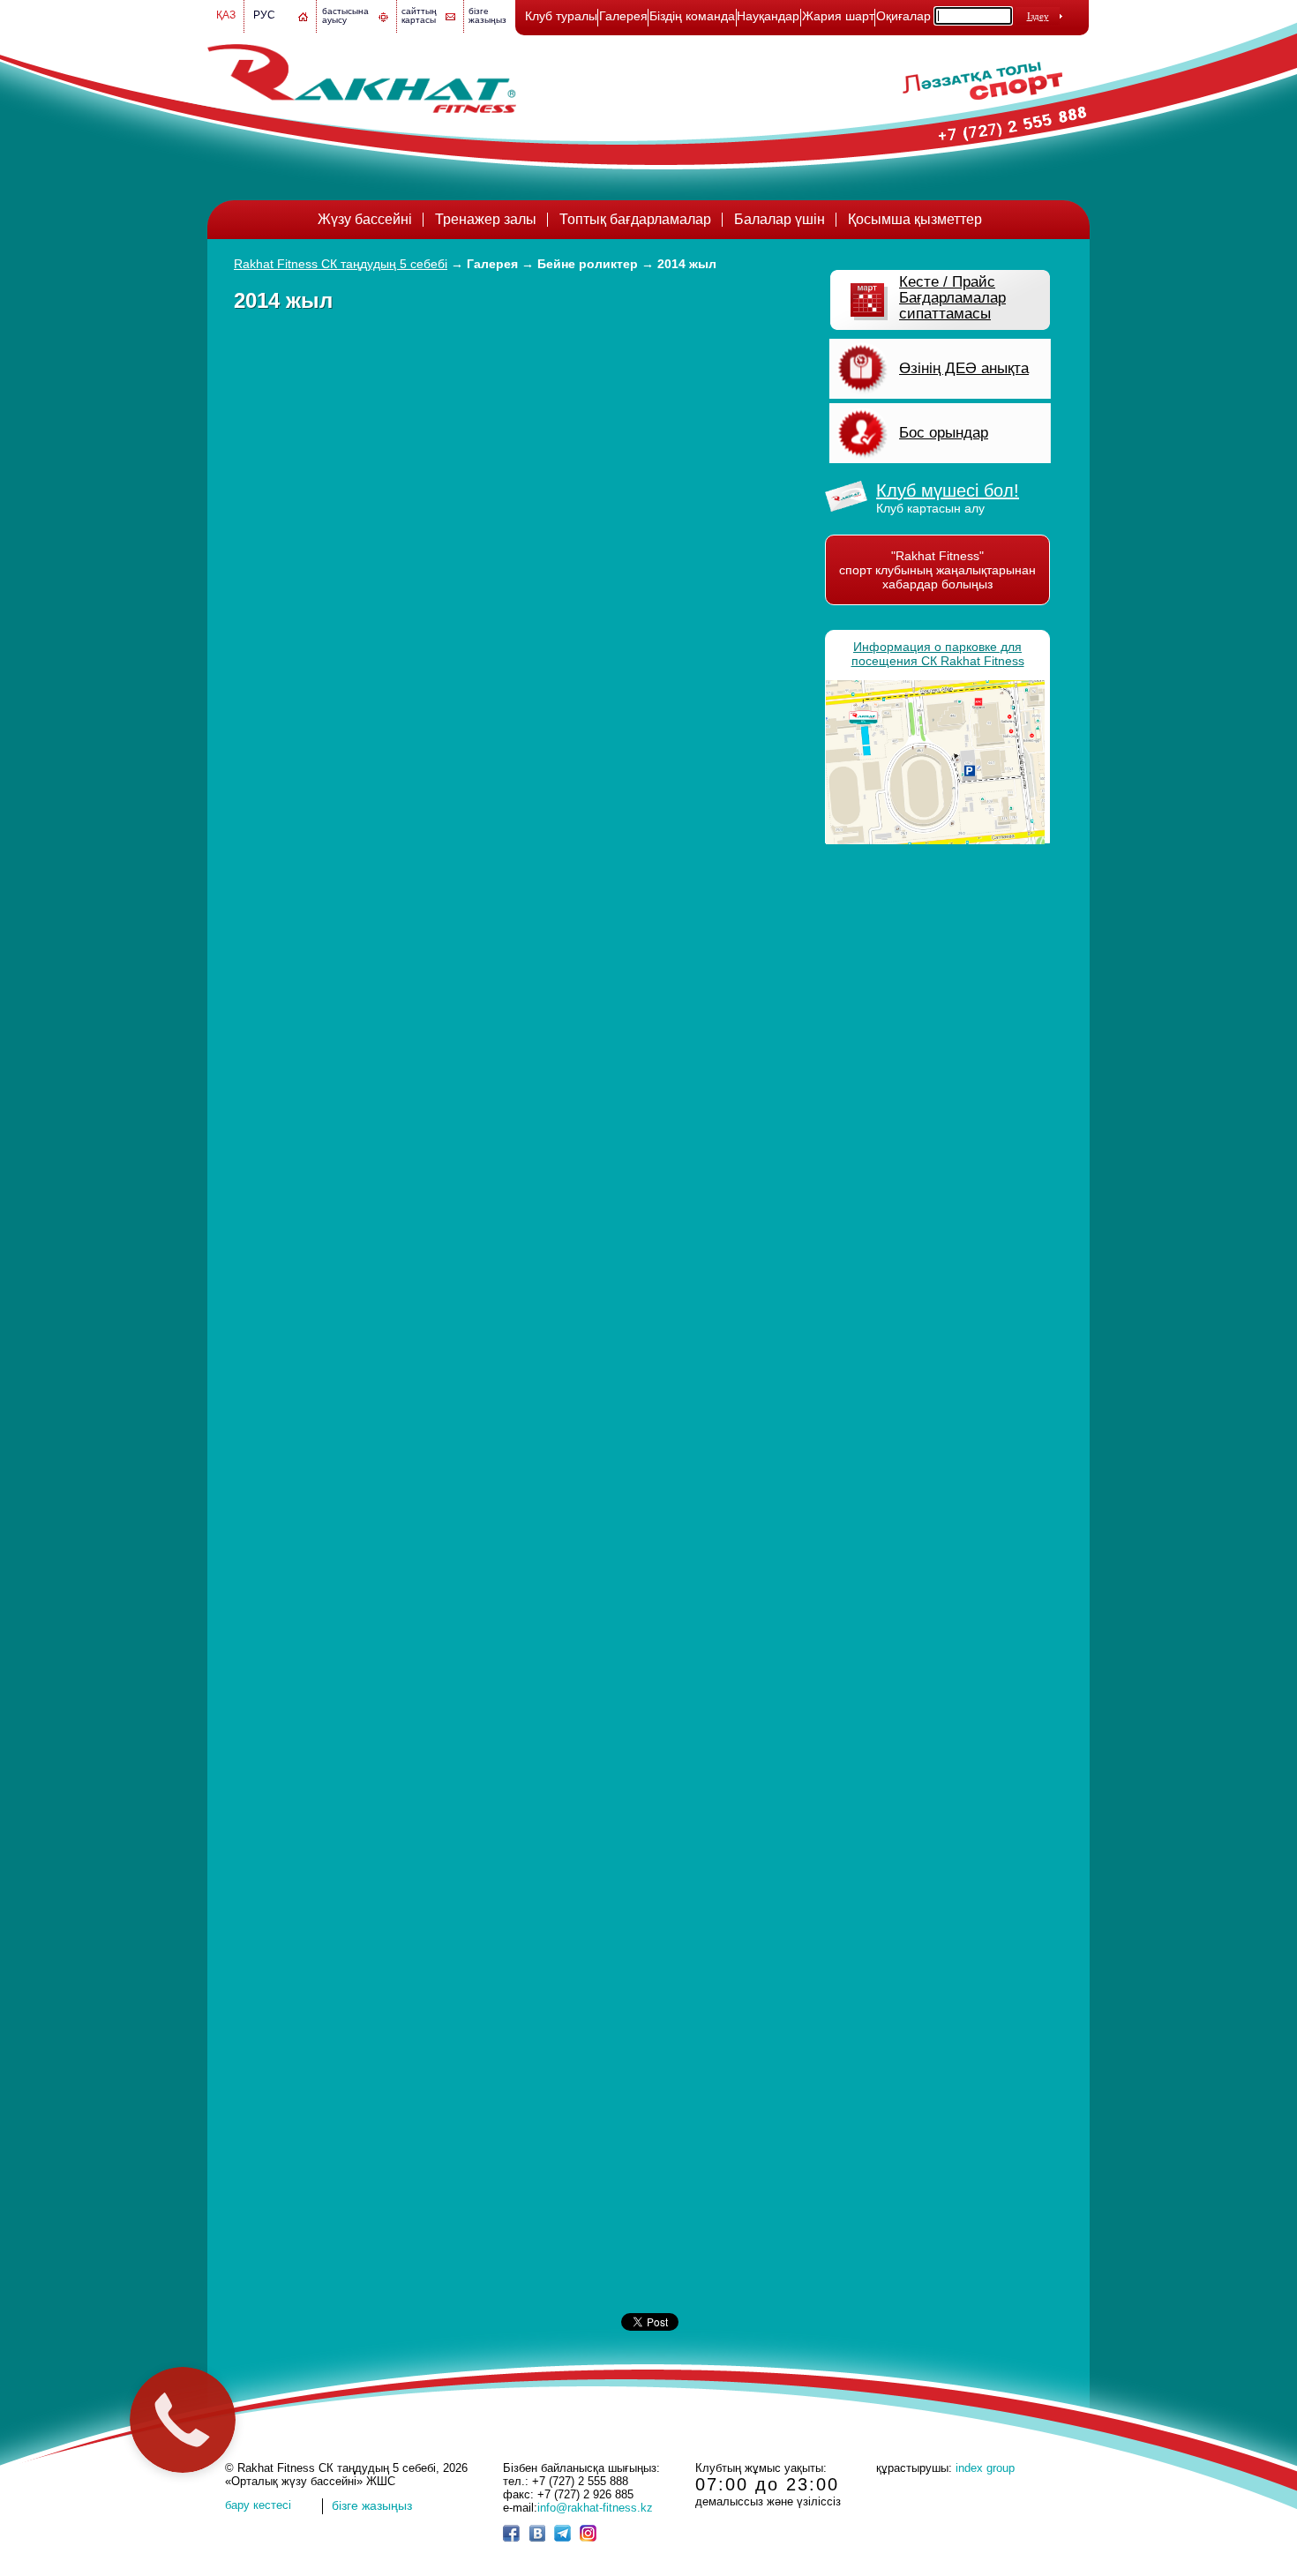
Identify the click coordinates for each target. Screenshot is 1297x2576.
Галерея (623, 16)
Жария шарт (838, 16)
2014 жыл (687, 264)
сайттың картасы (419, 15)
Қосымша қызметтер (915, 219)
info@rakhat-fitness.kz (595, 2508)
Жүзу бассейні (365, 219)
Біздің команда (692, 16)
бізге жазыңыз (487, 15)
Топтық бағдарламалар (635, 219)
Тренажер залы (486, 219)
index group (985, 2468)
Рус (264, 15)
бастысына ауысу (345, 15)
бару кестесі (258, 2505)
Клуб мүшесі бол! (948, 490)
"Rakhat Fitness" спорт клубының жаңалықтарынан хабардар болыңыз (937, 570)
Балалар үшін (780, 219)
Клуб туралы (561, 16)
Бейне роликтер (588, 264)
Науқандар (768, 16)
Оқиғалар (903, 16)
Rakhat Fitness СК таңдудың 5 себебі (341, 264)
